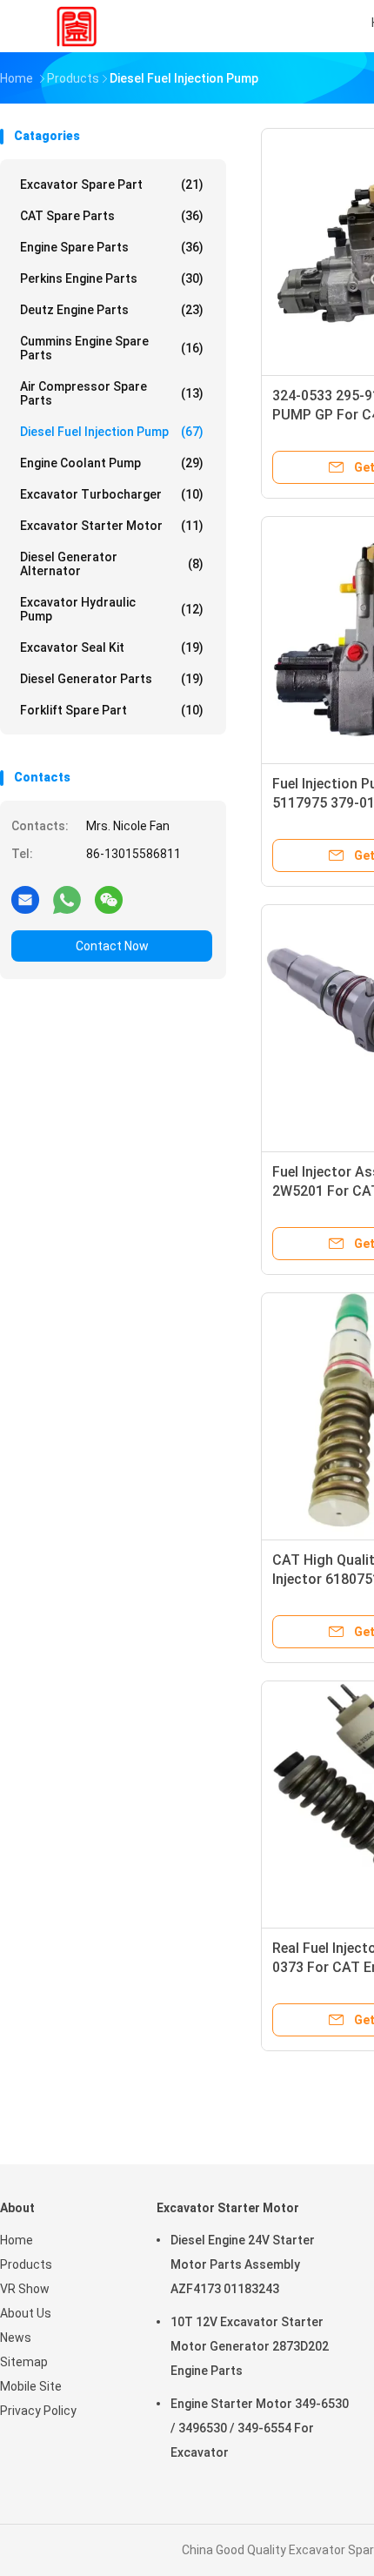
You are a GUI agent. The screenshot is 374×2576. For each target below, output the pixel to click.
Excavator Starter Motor (112, 526)
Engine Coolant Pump (112, 463)
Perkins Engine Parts (112, 278)
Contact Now (112, 946)
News (16, 2338)
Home (17, 2240)
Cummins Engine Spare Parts (112, 348)
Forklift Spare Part (112, 710)
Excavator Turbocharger (112, 494)
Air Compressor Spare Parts (112, 393)
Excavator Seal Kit (112, 647)
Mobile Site (31, 2386)
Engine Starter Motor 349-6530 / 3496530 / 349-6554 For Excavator (260, 2428)
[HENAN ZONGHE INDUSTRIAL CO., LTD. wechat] (109, 899)
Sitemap (24, 2362)
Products (26, 2264)
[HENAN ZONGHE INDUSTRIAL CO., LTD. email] (25, 899)
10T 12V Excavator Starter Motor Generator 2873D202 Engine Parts (250, 2346)
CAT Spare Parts (112, 216)
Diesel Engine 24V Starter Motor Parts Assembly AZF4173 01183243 (243, 2264)
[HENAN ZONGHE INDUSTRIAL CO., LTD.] (77, 26)
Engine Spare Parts (112, 247)
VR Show (25, 2289)
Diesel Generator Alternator (112, 564)
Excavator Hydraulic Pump (112, 609)
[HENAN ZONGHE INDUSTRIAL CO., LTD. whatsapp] (67, 899)
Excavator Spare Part (112, 184)
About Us (26, 2313)
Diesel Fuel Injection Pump (112, 432)
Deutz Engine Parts (112, 310)
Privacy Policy (38, 2411)
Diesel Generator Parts (112, 679)
